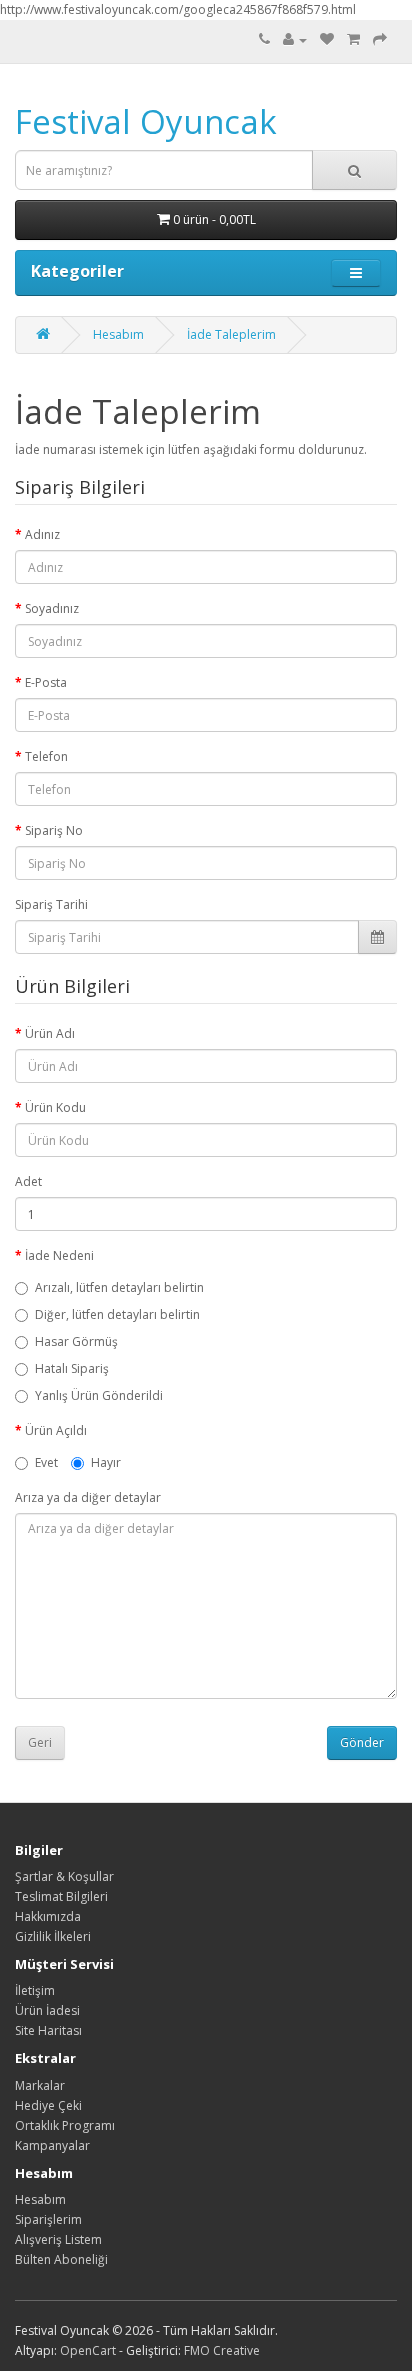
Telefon (46, 756)
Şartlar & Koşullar (64, 1876)
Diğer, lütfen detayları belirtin (117, 1314)
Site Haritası (48, 2030)
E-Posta (46, 682)
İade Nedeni (59, 1255)
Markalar (40, 2085)
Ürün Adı (50, 1033)
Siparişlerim (48, 2219)
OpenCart (88, 2350)
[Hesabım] (295, 39)
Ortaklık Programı (65, 2125)
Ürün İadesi (47, 2010)
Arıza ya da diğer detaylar (88, 1497)
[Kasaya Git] (380, 39)
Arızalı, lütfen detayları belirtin (119, 1287)
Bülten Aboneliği (61, 2259)
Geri (40, 1742)
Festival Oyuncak (146, 121)
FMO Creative (222, 2350)
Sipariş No (54, 830)
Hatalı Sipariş (72, 1368)
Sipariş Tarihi (51, 904)
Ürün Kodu (55, 1107)
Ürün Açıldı (56, 1430)
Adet (28, 1181)
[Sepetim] (353, 39)
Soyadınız (52, 608)
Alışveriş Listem (58, 2239)
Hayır (106, 1462)
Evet (46, 1462)
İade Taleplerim (231, 334)
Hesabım (118, 334)
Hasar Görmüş (76, 1341)
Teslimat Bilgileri (61, 1896)
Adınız (42, 534)
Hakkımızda (48, 1916)
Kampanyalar (52, 2145)
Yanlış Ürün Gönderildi (99, 1395)
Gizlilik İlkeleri (53, 1936)
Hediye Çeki (48, 2105)
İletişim (35, 1990)
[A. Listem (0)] (327, 39)
